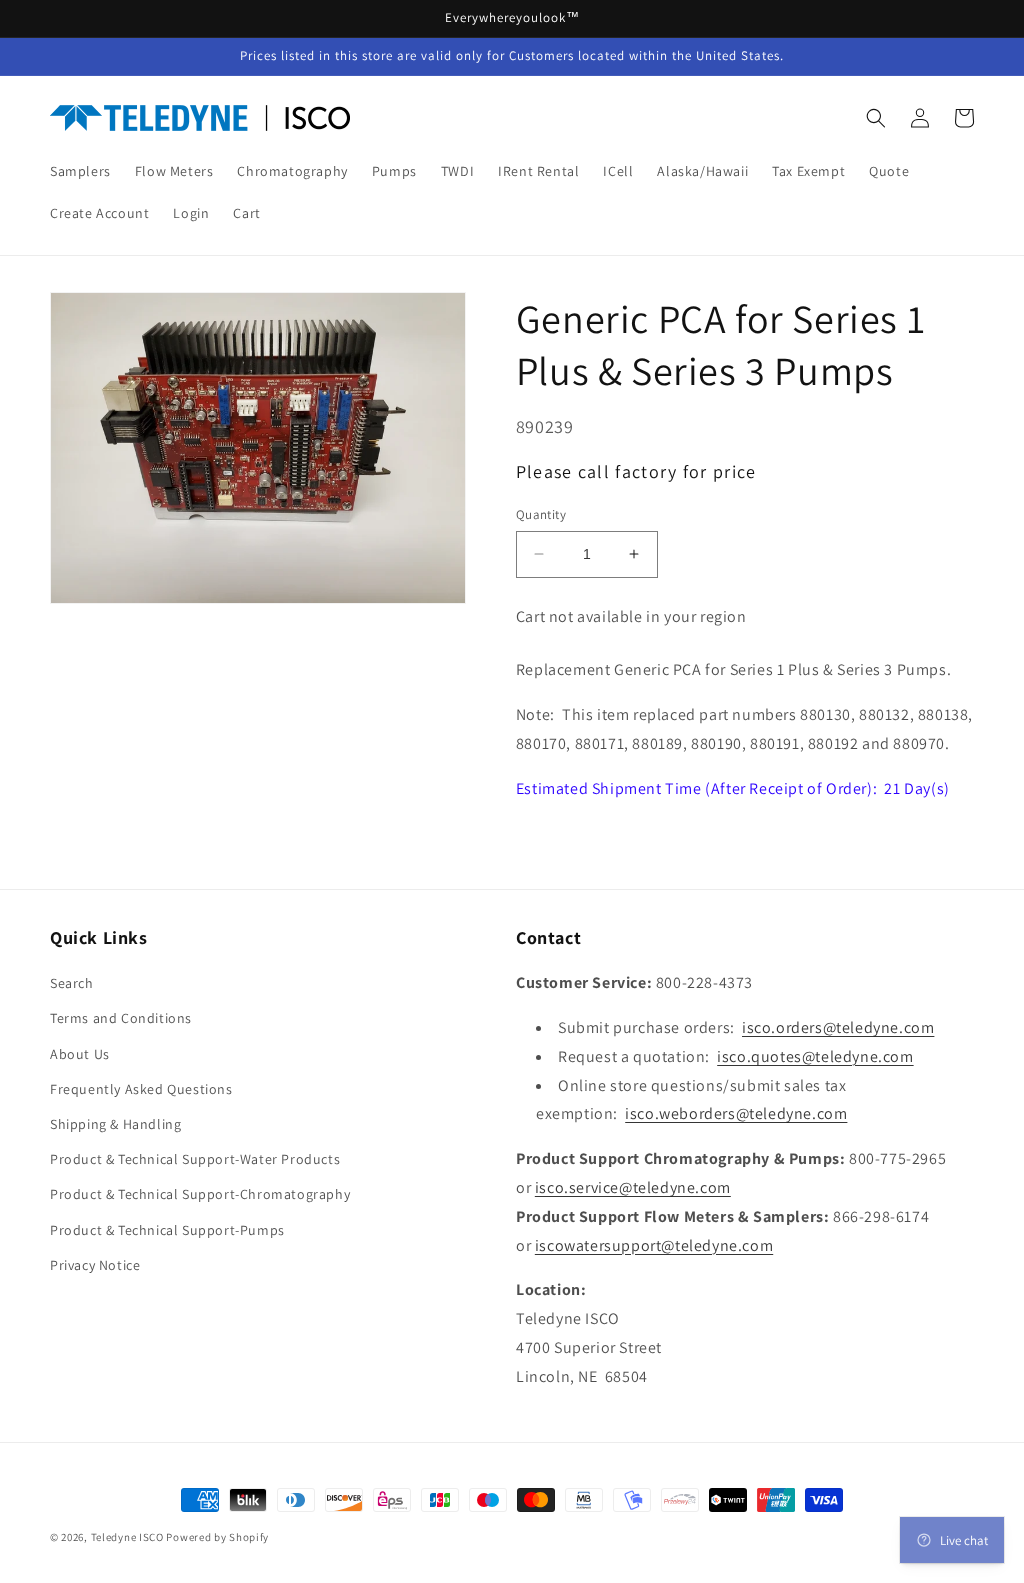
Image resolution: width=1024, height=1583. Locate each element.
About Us (80, 1054)
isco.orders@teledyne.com (838, 1027)
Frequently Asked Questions (141, 1089)
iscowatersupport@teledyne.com (654, 1245)
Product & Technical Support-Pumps (167, 1230)
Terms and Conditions (121, 1018)
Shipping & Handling (115, 1124)
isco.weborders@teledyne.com (736, 1113)
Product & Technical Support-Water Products (195, 1159)
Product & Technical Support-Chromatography (200, 1194)
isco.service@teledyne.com (633, 1187)
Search (72, 983)
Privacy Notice (95, 1265)
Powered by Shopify (217, 1537)
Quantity (541, 514)
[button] (876, 118)
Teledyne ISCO (127, 1537)
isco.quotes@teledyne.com (815, 1056)
